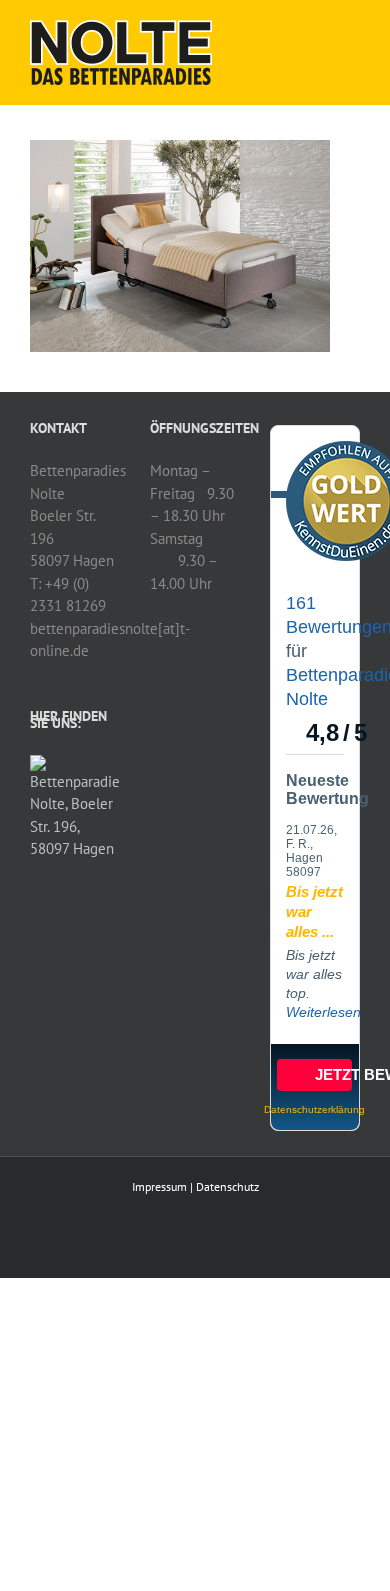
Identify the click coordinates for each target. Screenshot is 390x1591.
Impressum (159, 1186)
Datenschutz (227, 1186)
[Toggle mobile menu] (352, 30)
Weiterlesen (323, 1012)
